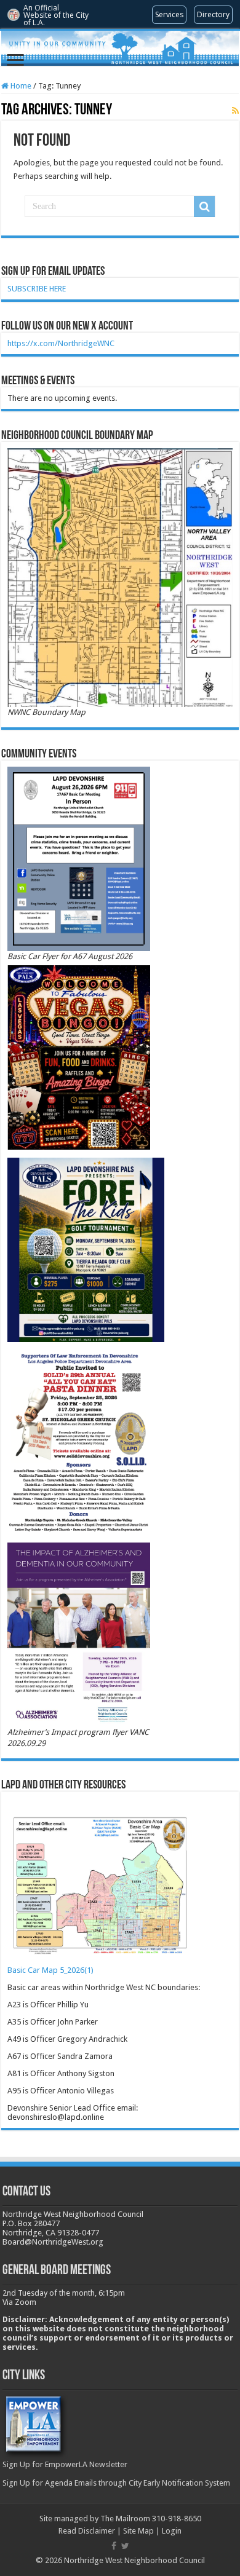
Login (172, 2531)
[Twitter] (125, 2546)
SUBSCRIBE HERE (37, 289)
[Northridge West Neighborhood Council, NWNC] (120, 48)
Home (20, 86)
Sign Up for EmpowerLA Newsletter (65, 2464)
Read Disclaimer (87, 2531)
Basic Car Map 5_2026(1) (50, 1970)
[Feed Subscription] (235, 111)
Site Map (138, 2531)
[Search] (204, 207)
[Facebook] (114, 2546)
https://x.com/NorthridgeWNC (61, 343)
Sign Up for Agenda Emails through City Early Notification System (116, 2483)
